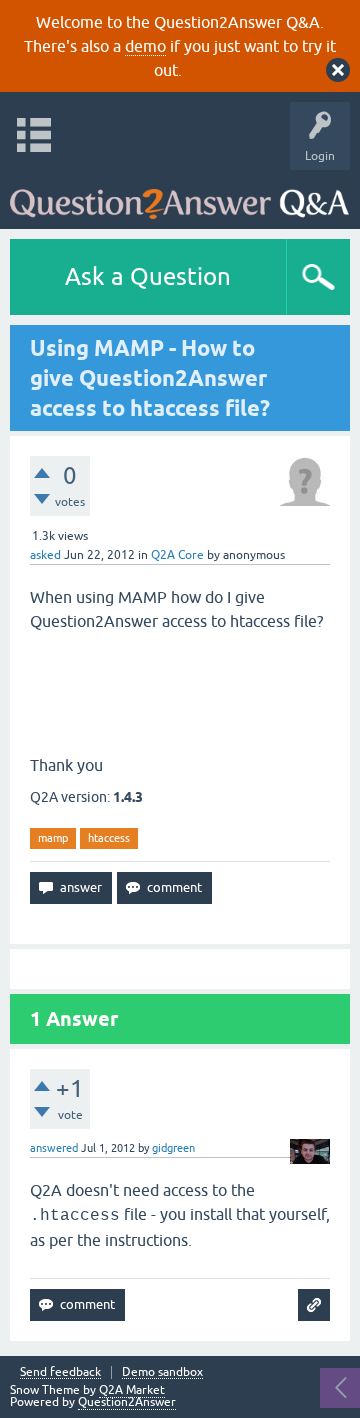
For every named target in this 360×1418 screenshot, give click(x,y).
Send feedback (60, 1372)
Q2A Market (132, 1390)
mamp (53, 838)
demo (145, 46)
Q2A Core (177, 555)
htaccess (109, 838)
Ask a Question (148, 276)
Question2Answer (127, 1402)
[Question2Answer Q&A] (179, 194)
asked (45, 555)
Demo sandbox (162, 1372)
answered (54, 1148)
